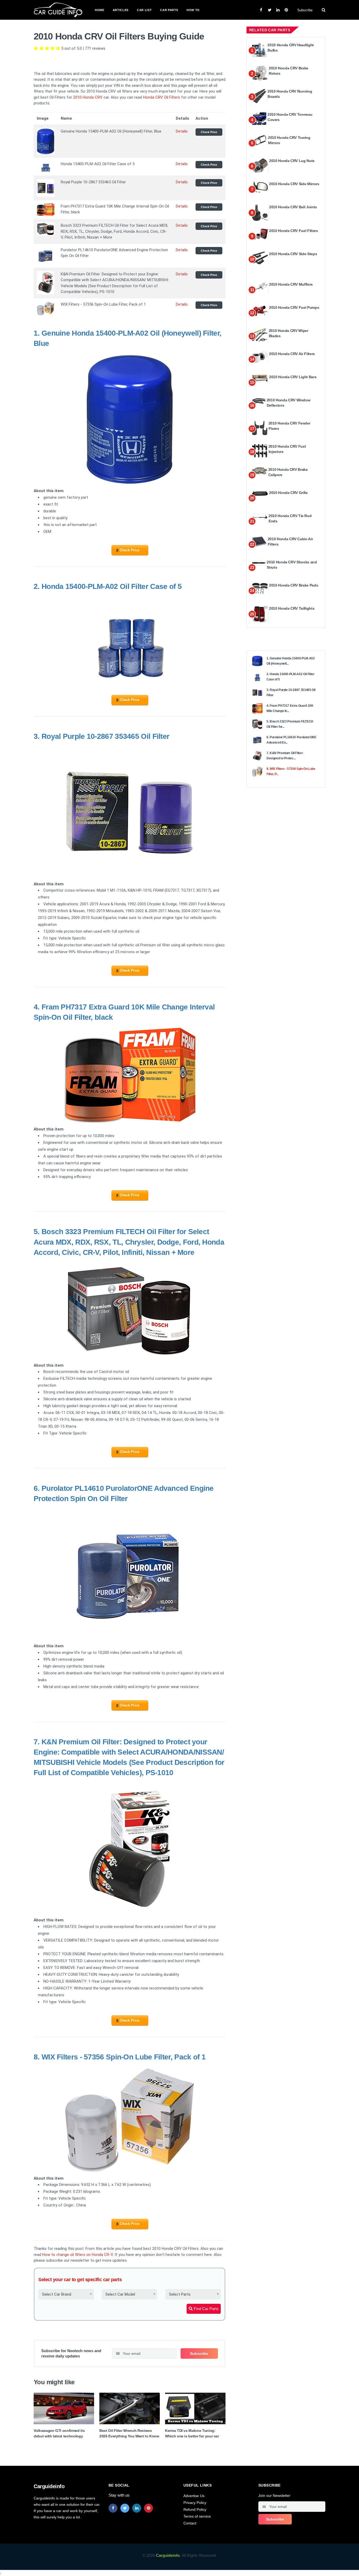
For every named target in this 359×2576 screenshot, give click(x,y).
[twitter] (125, 2508)
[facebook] (113, 2508)
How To (193, 10)
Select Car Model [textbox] (120, 2294)
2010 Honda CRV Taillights (292, 608)
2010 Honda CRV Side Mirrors (294, 184)
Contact (190, 2523)
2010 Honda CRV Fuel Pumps (294, 307)
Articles (121, 10)
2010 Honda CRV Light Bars (293, 377)
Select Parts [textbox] (180, 2294)
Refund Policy (195, 2509)
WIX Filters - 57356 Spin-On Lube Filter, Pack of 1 (124, 2057)
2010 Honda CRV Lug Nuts (292, 161)
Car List (144, 10)
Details (182, 131)
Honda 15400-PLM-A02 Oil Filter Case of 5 (112, 586)
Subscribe (305, 10)
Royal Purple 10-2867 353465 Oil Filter (105, 736)
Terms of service (197, 2516)
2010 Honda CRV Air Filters (292, 354)
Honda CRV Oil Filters (161, 97)
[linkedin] (137, 2508)
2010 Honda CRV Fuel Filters (294, 231)
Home (100, 10)
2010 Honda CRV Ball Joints (293, 207)
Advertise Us (194, 2496)
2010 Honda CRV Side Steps (293, 254)
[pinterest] (148, 2508)
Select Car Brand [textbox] (57, 2294)
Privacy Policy (195, 2503)
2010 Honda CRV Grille (288, 493)
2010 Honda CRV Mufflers (291, 284)
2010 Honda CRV (88, 97)
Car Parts (169, 10)
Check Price (209, 132)
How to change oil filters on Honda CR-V (78, 2255)
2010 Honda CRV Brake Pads (294, 585)
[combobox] (66, 2294)
